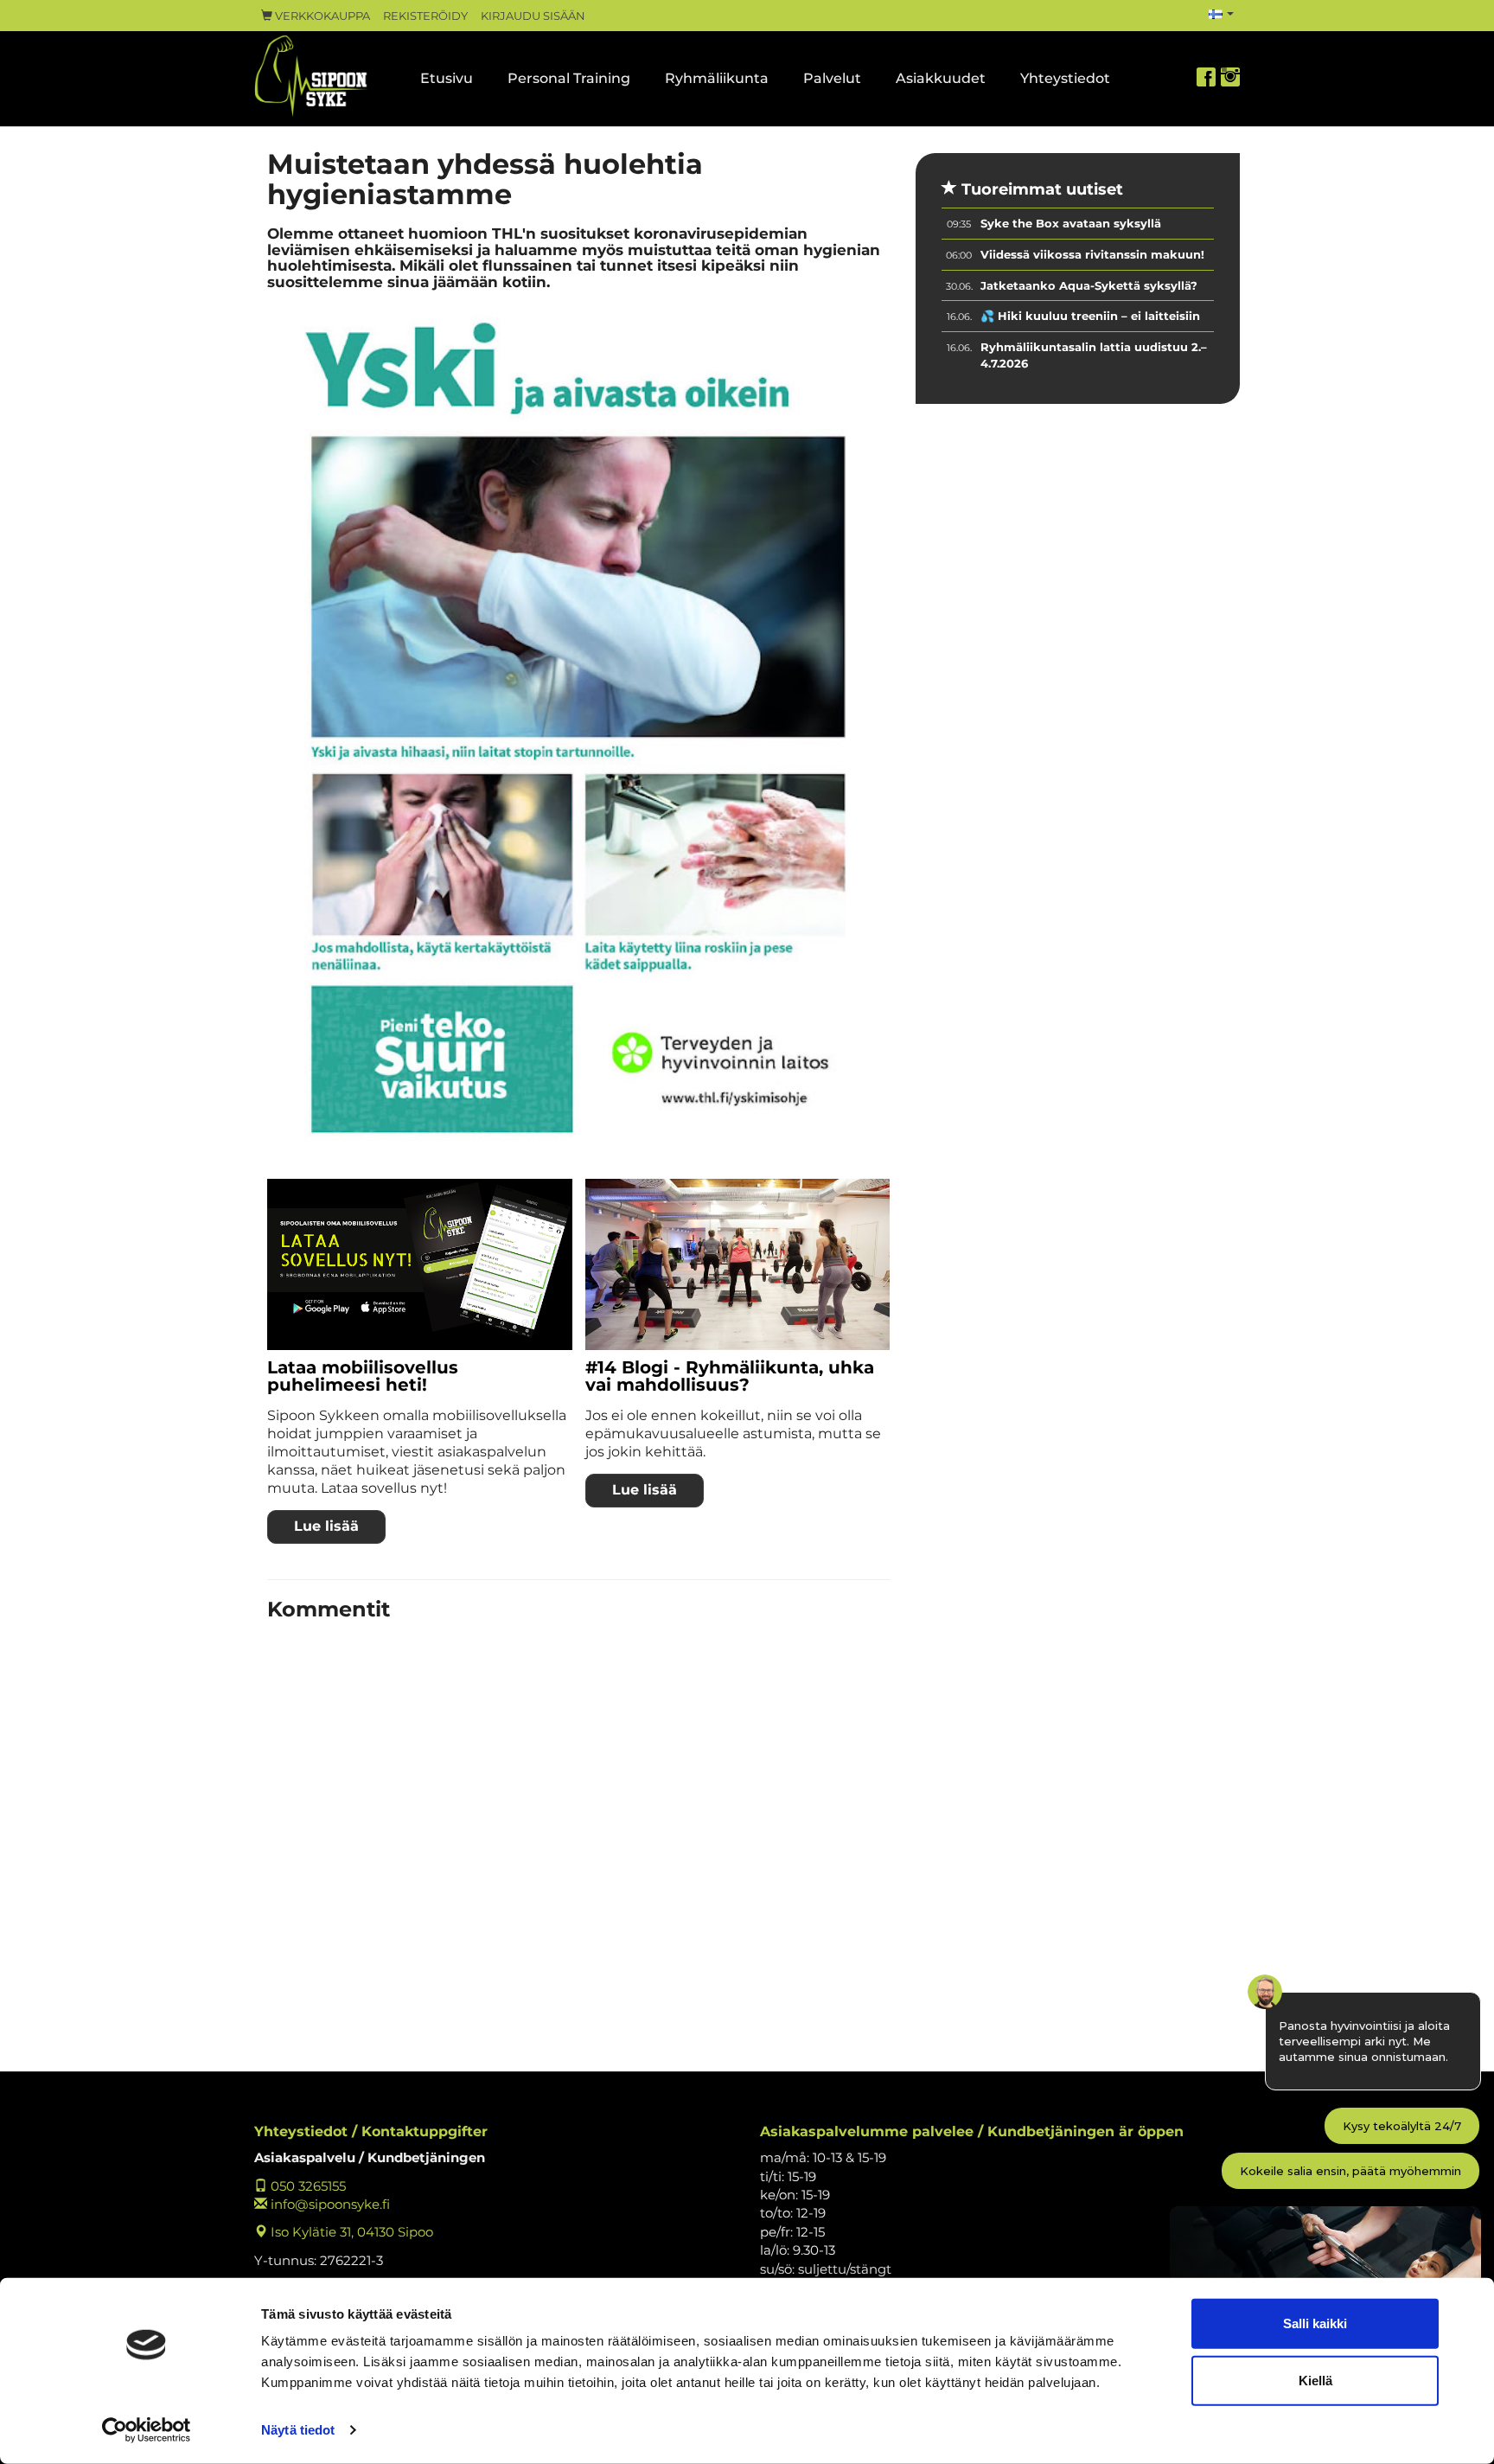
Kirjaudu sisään (533, 16)
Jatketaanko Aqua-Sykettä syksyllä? (1089, 285)
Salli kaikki (1315, 2323)
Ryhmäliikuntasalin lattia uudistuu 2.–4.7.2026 (1094, 355)
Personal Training (569, 78)
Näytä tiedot (298, 2430)
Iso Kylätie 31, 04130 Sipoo (350, 2232)
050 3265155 (306, 2186)
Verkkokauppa (321, 16)
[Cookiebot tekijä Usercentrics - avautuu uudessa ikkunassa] (147, 2430)
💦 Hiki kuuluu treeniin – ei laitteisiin (1090, 316)
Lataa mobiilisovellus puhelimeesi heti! (363, 1376)
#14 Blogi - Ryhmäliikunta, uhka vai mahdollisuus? (730, 1376)
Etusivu (447, 78)
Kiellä (1315, 2380)
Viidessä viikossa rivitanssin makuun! (1092, 254)
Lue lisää (326, 1526)
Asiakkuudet (941, 78)
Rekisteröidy (425, 16)
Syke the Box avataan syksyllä (1071, 223)
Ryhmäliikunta (717, 78)
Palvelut (832, 78)
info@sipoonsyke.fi (329, 2204)
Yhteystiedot (1065, 78)
